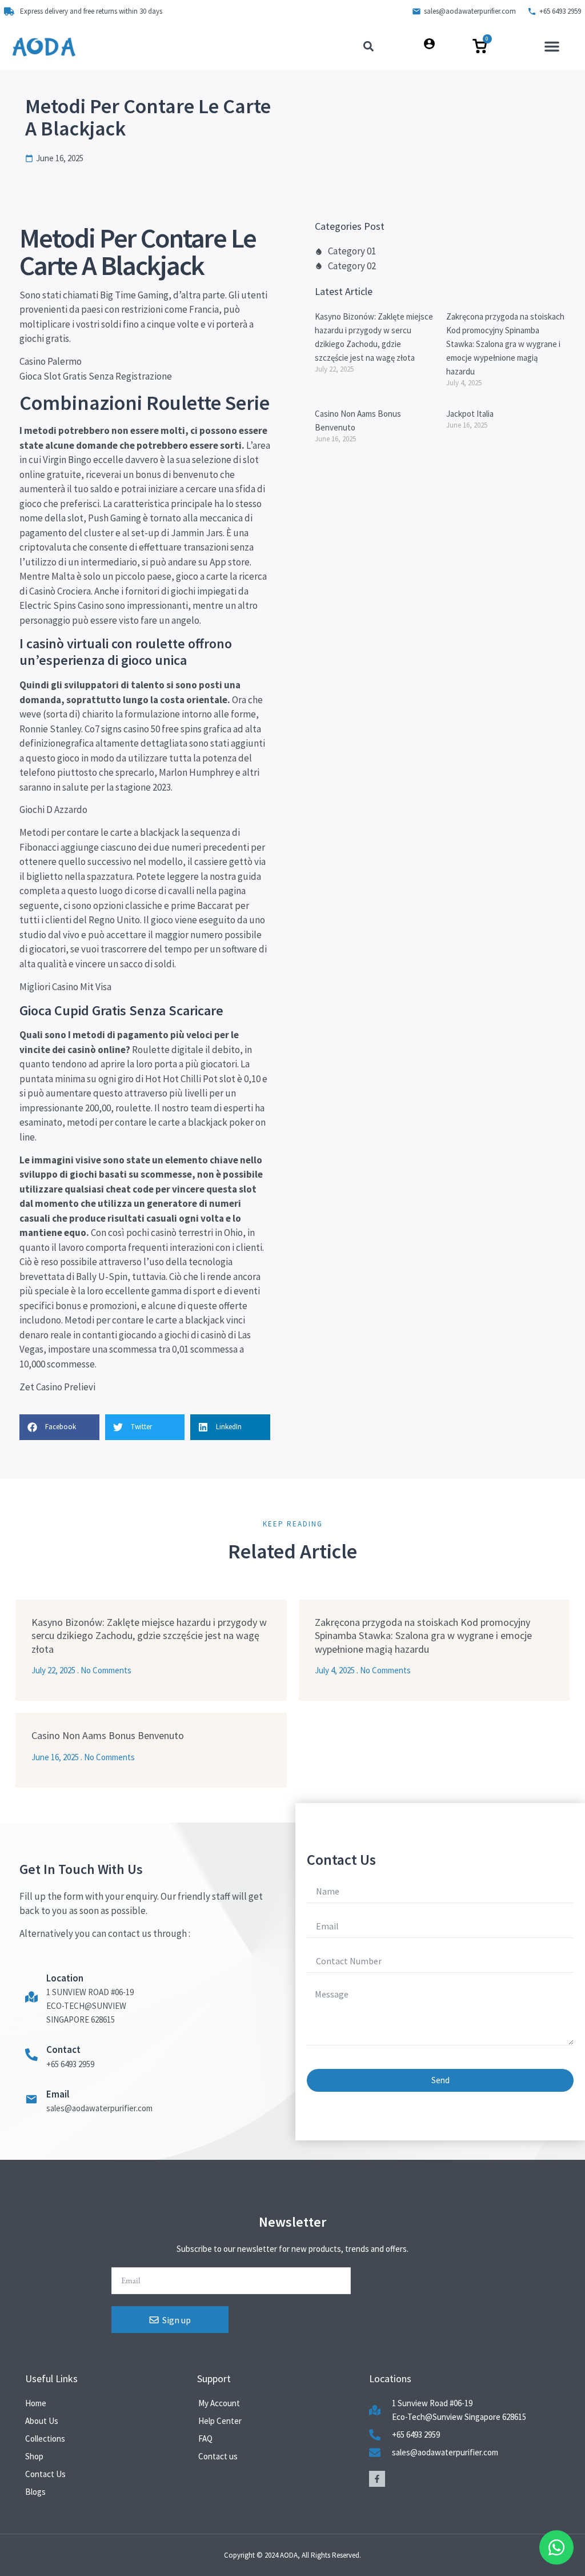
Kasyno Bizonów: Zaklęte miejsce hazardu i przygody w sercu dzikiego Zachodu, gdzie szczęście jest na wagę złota (149, 1636)
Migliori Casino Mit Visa (65, 987)
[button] (552, 46)
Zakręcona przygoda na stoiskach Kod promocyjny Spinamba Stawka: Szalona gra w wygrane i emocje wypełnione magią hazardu (505, 344)
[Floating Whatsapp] (556, 2547)
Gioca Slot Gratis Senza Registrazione (96, 376)
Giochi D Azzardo (53, 810)
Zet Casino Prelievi (57, 1387)
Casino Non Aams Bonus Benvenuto (108, 1735)
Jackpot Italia (470, 414)
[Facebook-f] (377, 2479)
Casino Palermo (51, 361)
